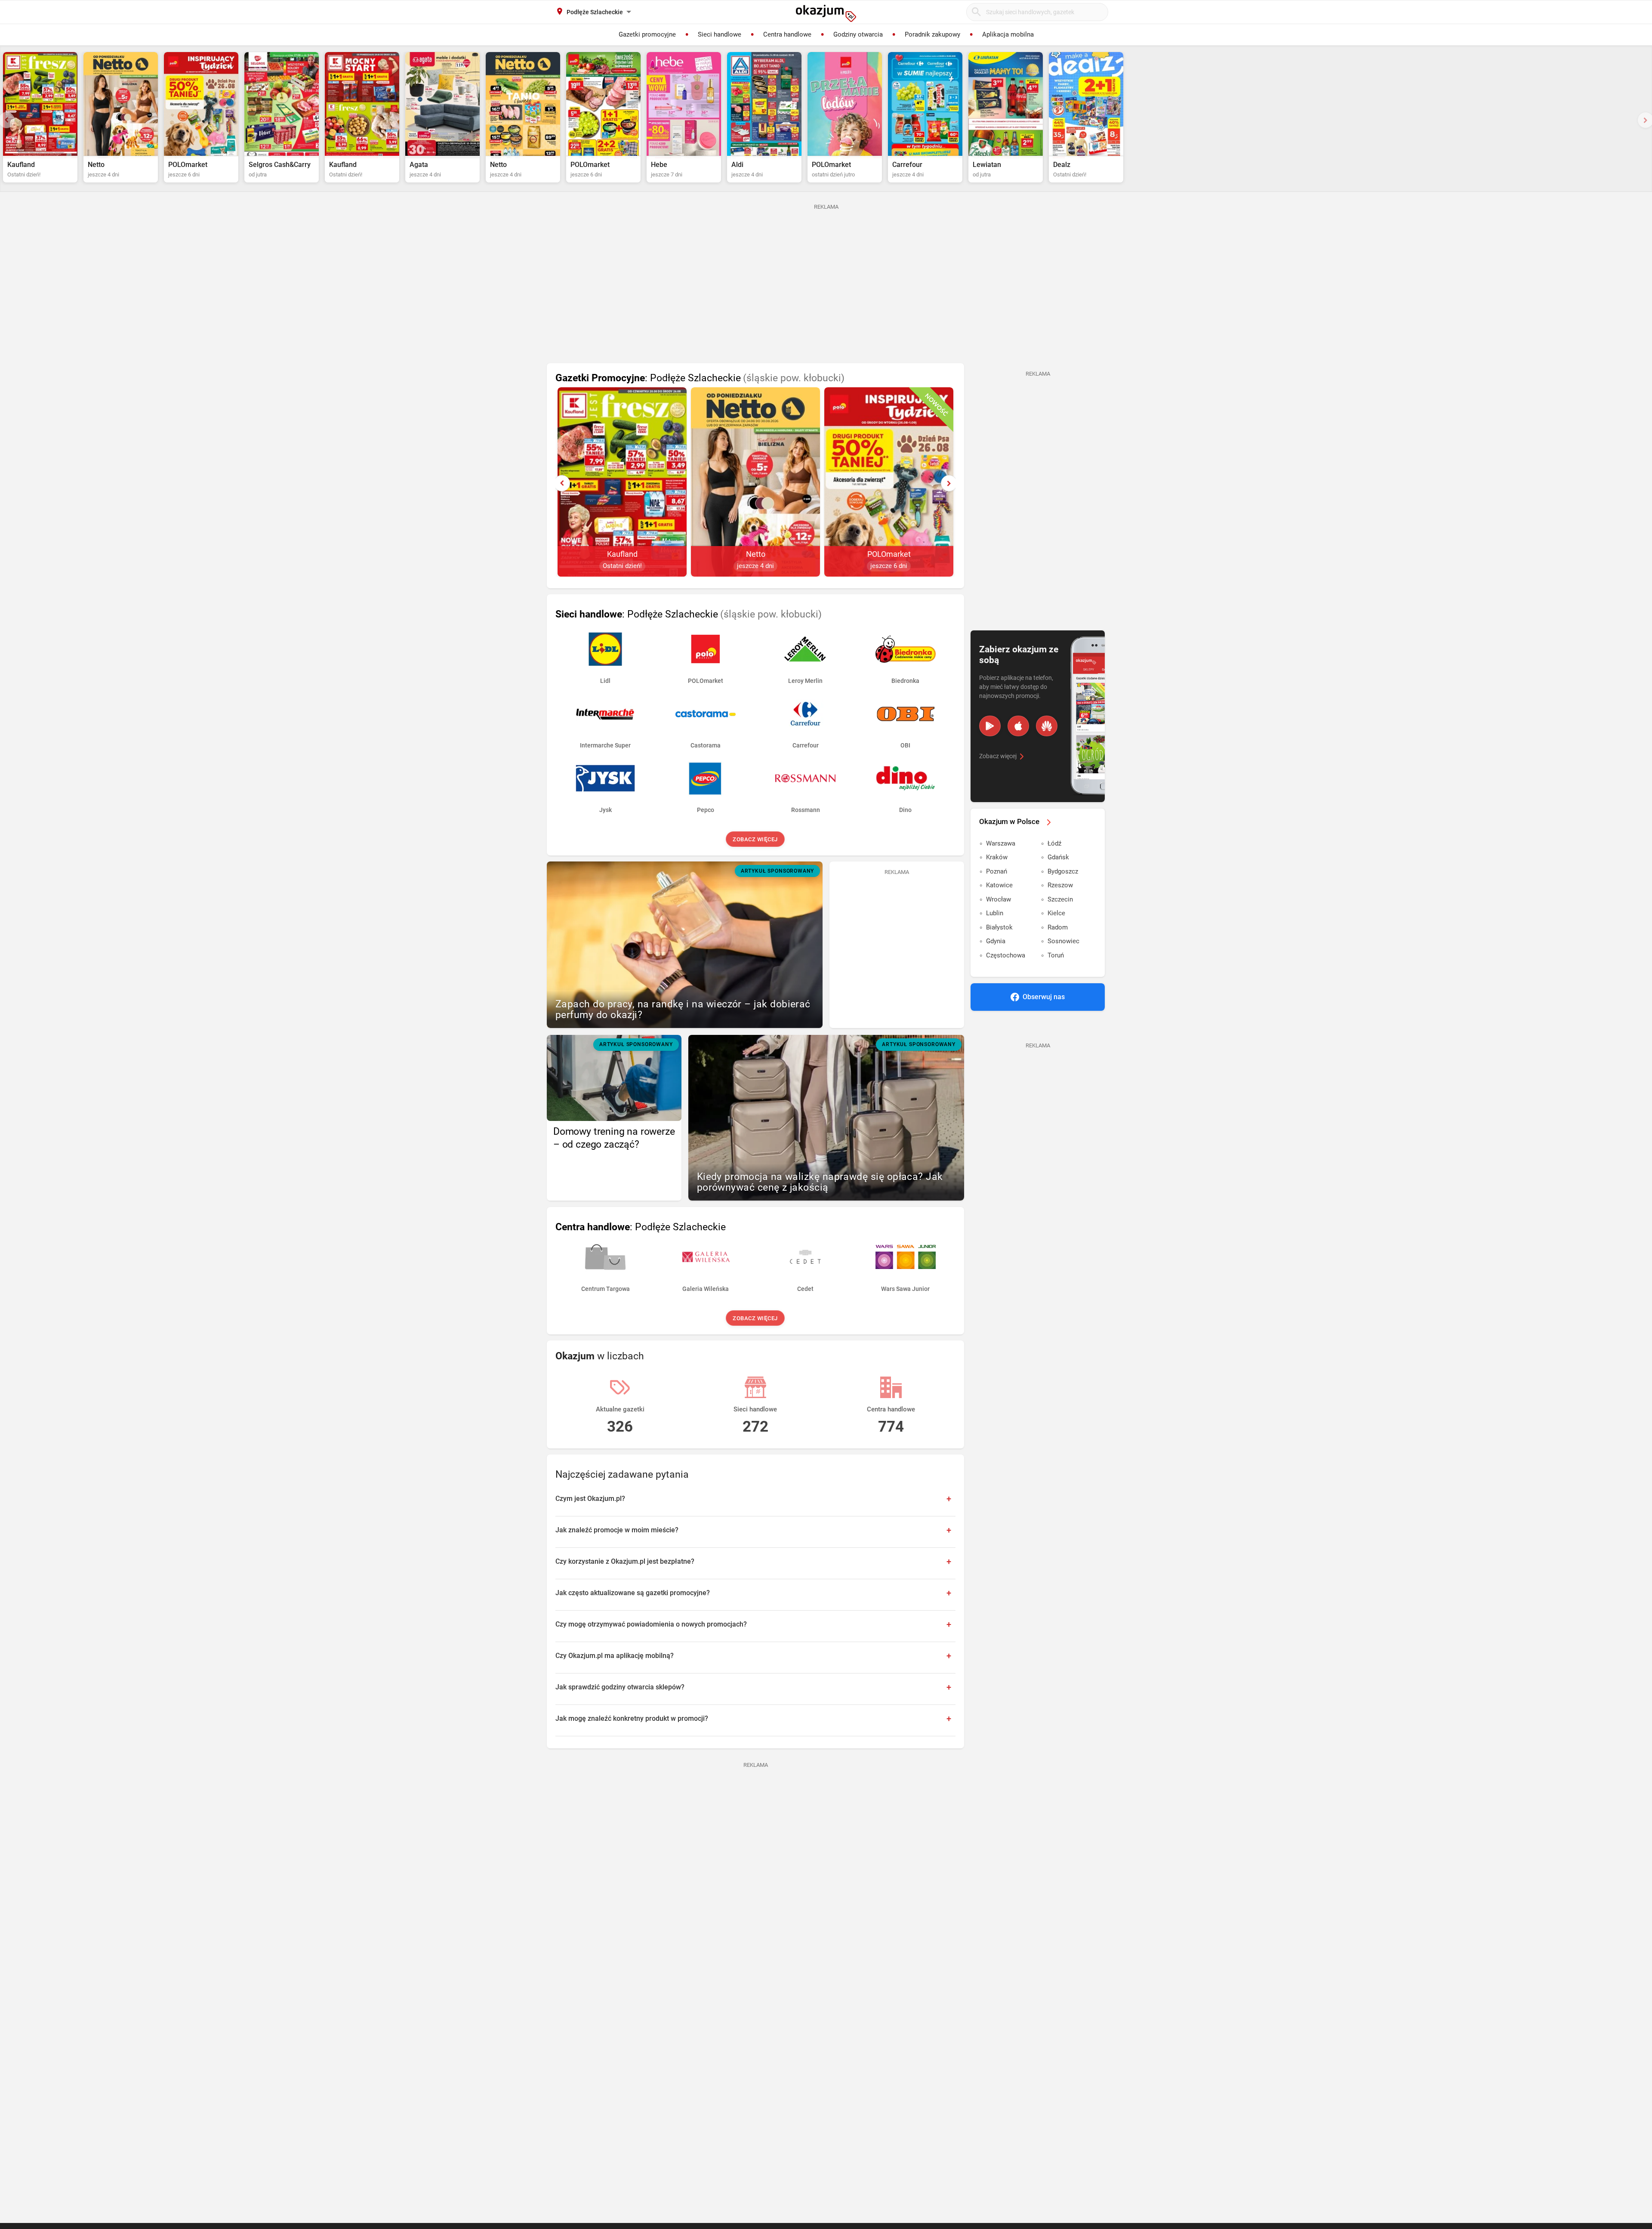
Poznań (997, 871)
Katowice (999, 885)
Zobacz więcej (756, 839)
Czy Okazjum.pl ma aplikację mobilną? (615, 1656)
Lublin (995, 913)
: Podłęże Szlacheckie (700, 378)
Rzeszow (1060, 885)
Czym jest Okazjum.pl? (590, 1499)
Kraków (997, 857)
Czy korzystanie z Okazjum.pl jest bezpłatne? (625, 1561)
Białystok (999, 927)
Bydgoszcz (1063, 871)
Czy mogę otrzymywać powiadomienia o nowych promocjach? (651, 1624)
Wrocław (999, 899)
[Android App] (990, 726)
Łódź (1054, 843)
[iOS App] (1018, 726)
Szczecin (1060, 899)
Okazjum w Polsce (1009, 821)
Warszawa (1001, 843)
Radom (1058, 927)
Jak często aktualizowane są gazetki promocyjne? (633, 1593)
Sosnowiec (1063, 941)
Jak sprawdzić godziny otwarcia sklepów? (620, 1687)
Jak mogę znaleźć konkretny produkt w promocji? (632, 1718)
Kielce (1056, 913)
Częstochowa (1006, 955)
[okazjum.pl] (826, 13)
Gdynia (996, 941)
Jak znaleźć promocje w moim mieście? (617, 1530)
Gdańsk (1058, 857)
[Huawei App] (1047, 726)
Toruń (1056, 955)
